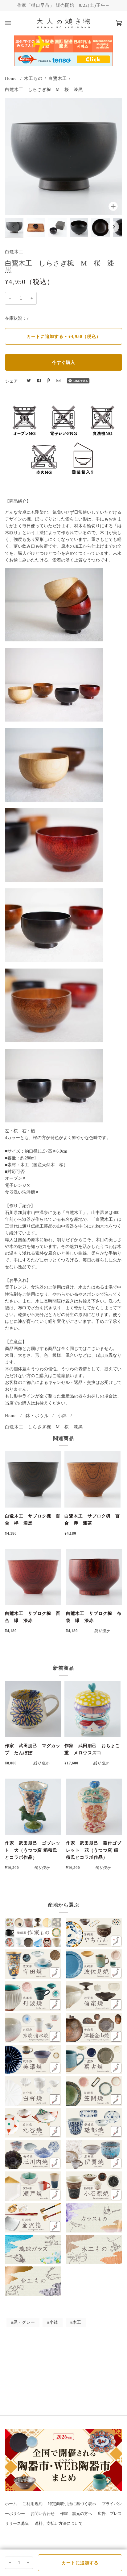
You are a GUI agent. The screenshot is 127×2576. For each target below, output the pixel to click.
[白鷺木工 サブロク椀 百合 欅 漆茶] (92, 1479)
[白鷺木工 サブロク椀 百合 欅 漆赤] (33, 1577)
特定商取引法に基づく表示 (72, 2504)
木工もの (33, 78)
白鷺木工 (58, 78)
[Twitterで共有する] (29, 381)
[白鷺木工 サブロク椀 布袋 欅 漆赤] (94, 1577)
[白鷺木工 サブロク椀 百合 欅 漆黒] (33, 1479)
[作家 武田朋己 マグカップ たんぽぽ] (33, 1709)
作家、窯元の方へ (76, 2514)
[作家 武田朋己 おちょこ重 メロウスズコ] (92, 1709)
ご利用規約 (33, 2504)
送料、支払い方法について (59, 2524)
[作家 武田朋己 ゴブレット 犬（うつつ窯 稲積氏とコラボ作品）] (33, 1807)
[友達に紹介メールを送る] (58, 381)
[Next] (113, 227)
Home (11, 78)
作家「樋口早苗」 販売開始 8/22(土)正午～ (64, 5)
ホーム (11, 2504)
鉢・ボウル (37, 1416)
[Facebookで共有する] (39, 381)
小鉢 (62, 1416)
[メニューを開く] (14, 23)
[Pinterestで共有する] (48, 381)
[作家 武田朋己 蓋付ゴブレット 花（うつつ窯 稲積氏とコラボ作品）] (94, 1807)
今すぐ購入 (64, 362)
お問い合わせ (43, 2514)
